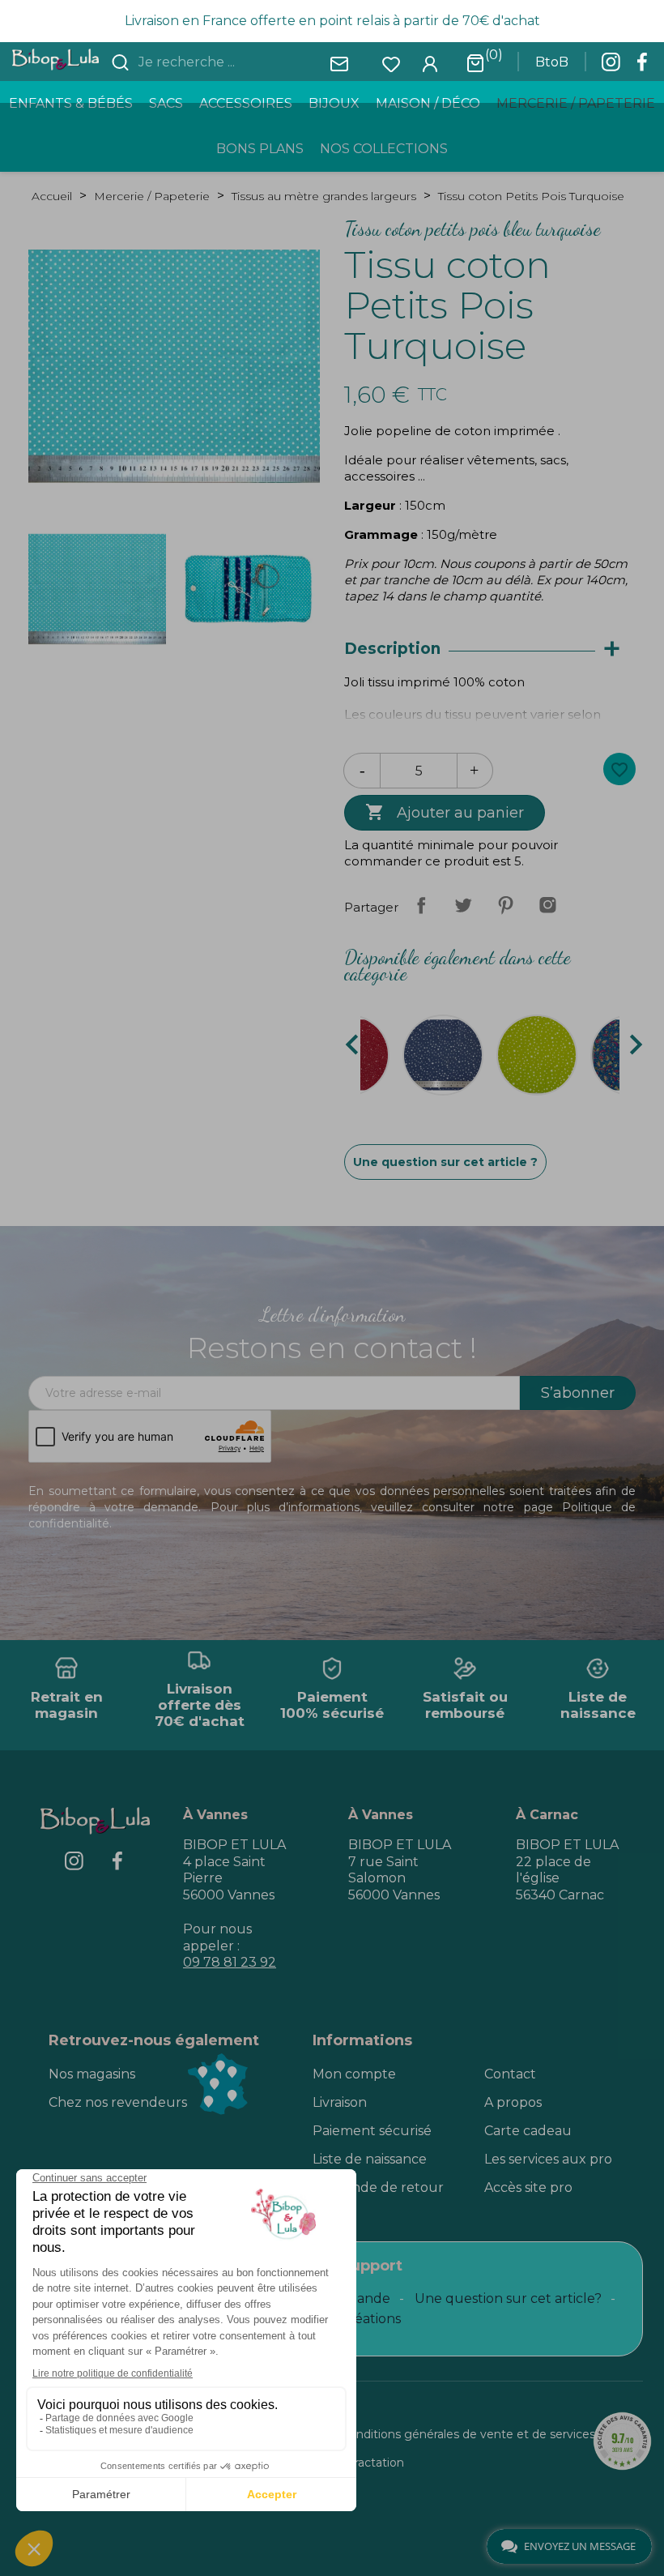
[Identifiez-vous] (430, 63)
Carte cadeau (528, 2131)
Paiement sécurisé (372, 2131)
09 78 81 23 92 (230, 1962)
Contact (510, 2074)
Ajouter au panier (445, 812)
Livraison (340, 2102)
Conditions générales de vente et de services (468, 2434)
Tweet (463, 905)
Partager (421, 905)
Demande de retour (378, 2187)
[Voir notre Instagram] (611, 66)
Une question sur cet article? (508, 2298)
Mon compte (354, 2074)
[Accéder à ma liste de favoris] (391, 63)
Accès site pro (528, 2187)
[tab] (490, 649)
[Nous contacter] (339, 63)
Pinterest (505, 905)
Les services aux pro (548, 2159)
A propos (513, 2102)
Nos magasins (92, 2074)
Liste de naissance (370, 2159)
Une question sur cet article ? (445, 1162)
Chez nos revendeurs (118, 2102)
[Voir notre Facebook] (642, 66)
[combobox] (232, 62)
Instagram (547, 905)
